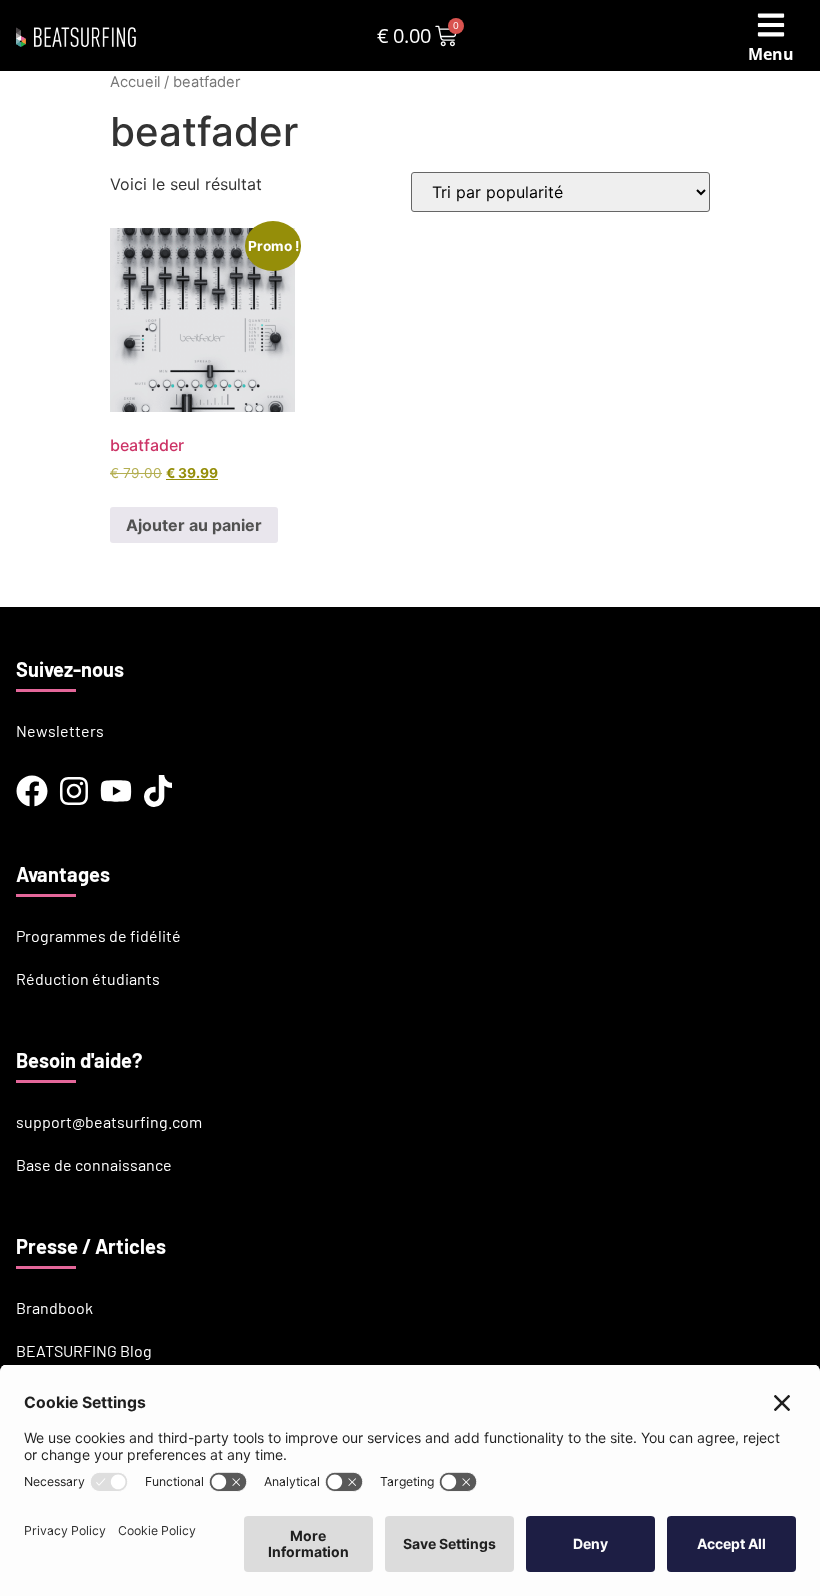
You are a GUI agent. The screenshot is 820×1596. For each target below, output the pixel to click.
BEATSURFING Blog (84, 1350)
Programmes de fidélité (98, 935)
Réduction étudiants (88, 978)
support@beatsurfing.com (109, 1121)
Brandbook (54, 1307)
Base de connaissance (94, 1164)
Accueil (135, 82)
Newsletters (60, 730)
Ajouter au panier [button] (194, 525)
